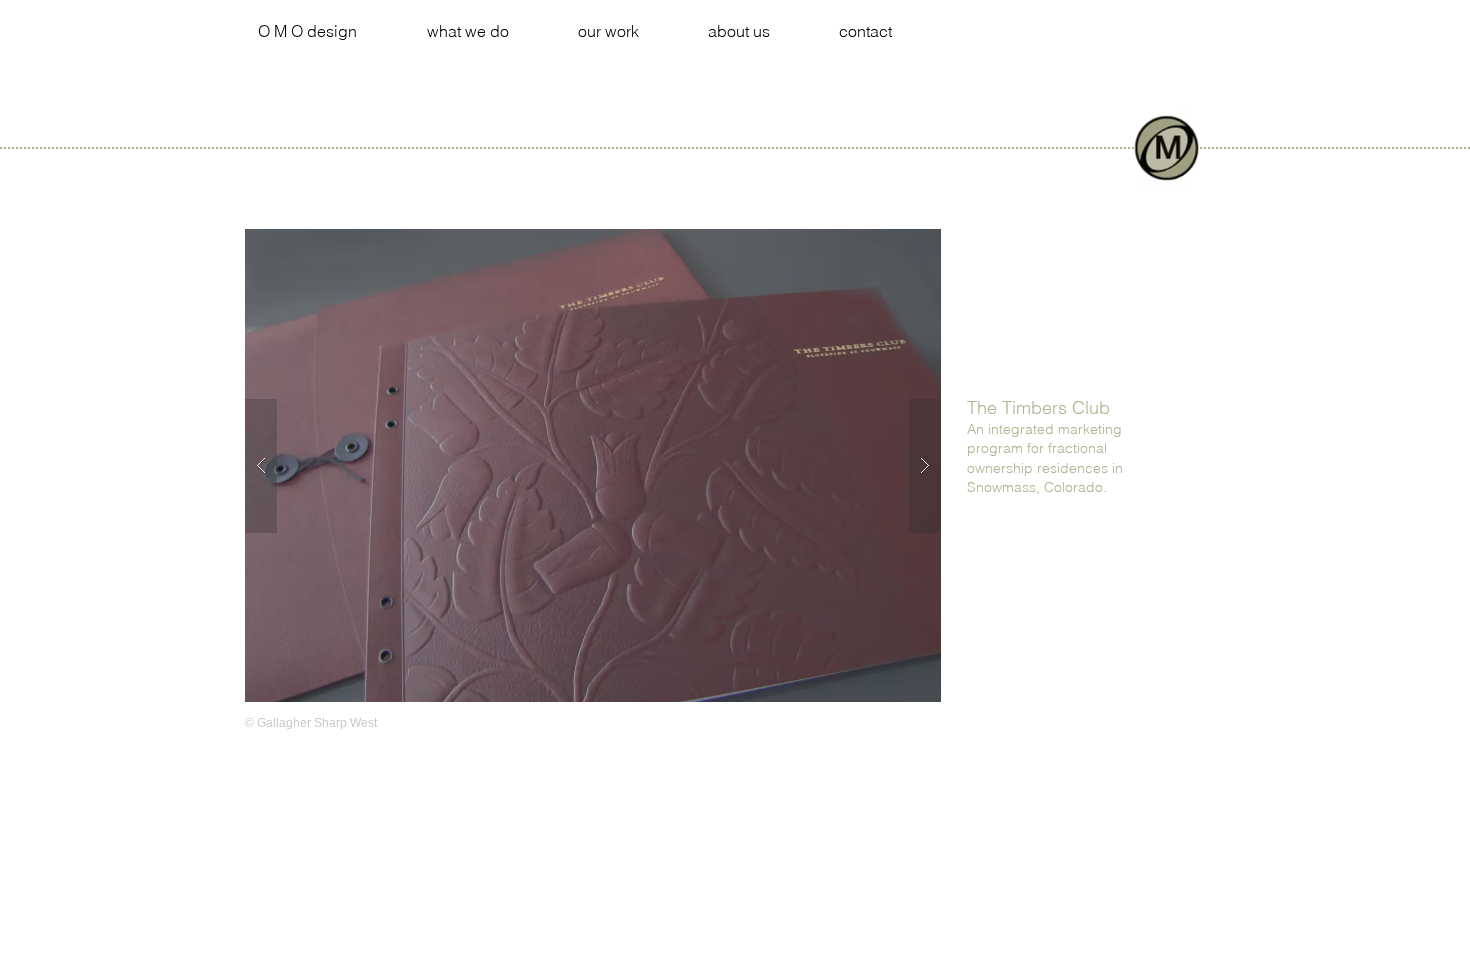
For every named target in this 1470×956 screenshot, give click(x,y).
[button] (593, 465)
